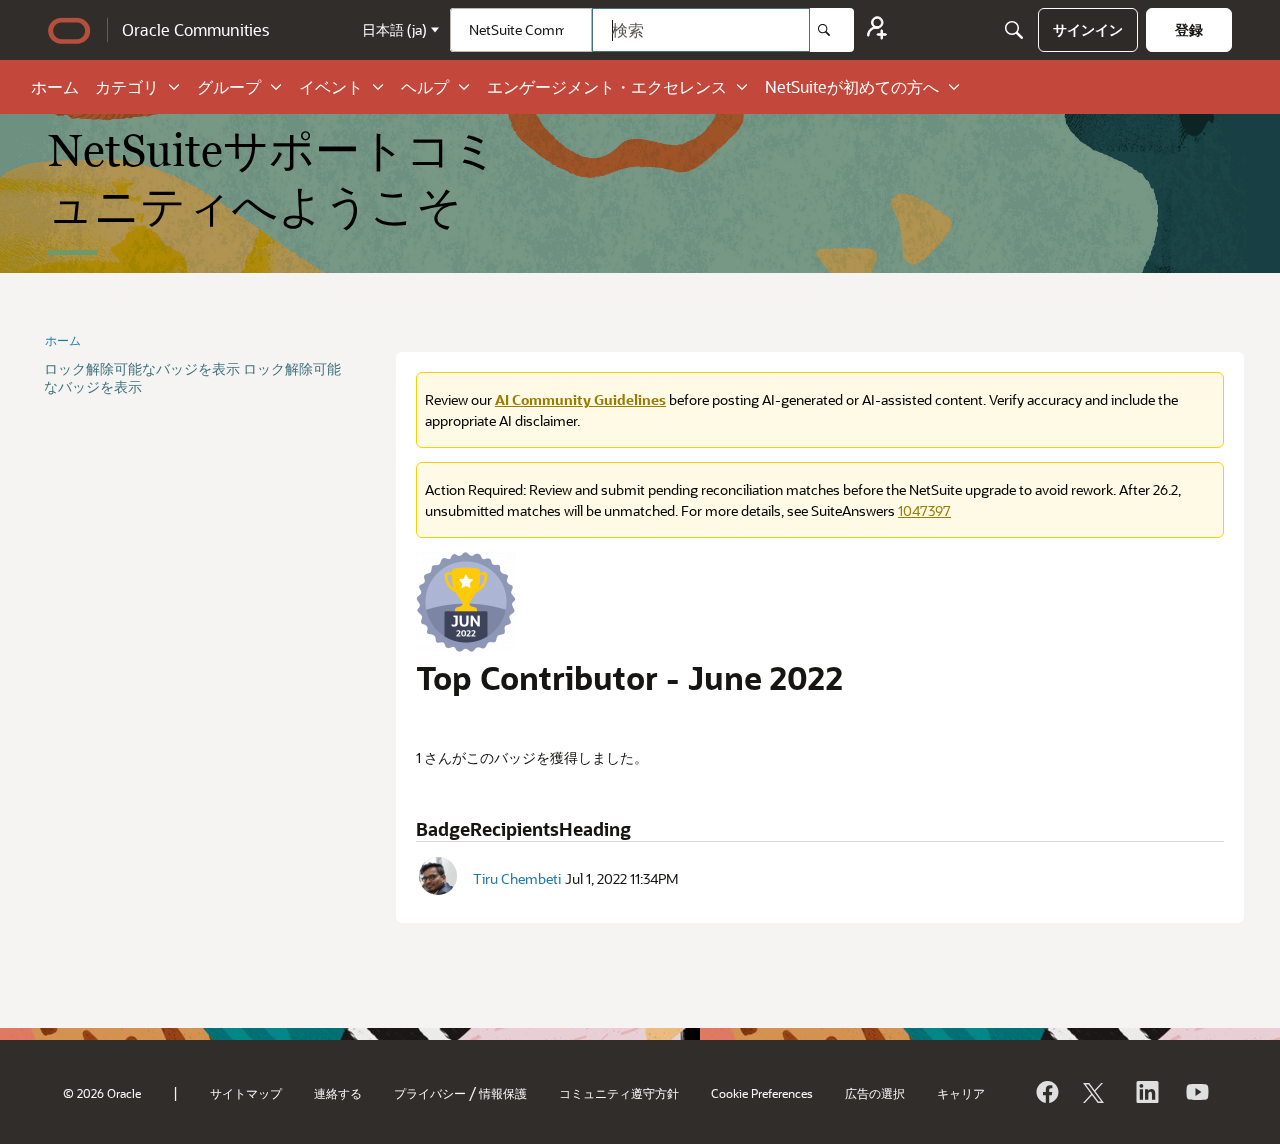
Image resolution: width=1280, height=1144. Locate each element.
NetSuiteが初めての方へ (852, 86)
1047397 (924, 510)
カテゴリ (127, 86)
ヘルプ (425, 86)
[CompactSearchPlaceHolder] (1014, 30)
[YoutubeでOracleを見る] (1196, 1092)
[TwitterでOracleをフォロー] (1096, 1092)
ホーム (55, 86)
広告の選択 (875, 1093)
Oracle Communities (195, 29)
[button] (438, 876)
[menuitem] (1088, 30)
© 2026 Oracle (102, 1093)
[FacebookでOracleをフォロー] (1046, 1092)
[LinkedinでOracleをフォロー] (1146, 1092)
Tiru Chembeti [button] (517, 878)
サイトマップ (246, 1093)
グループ (229, 86)
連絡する (338, 1093)
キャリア (961, 1093)
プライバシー (430, 1093)
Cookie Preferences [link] (762, 1093)
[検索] (832, 30)
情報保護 (503, 1093)
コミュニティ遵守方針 (619, 1093)
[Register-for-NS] (877, 30)
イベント (331, 86)
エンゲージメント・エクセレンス (607, 86)
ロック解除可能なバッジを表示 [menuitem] (142, 368)
